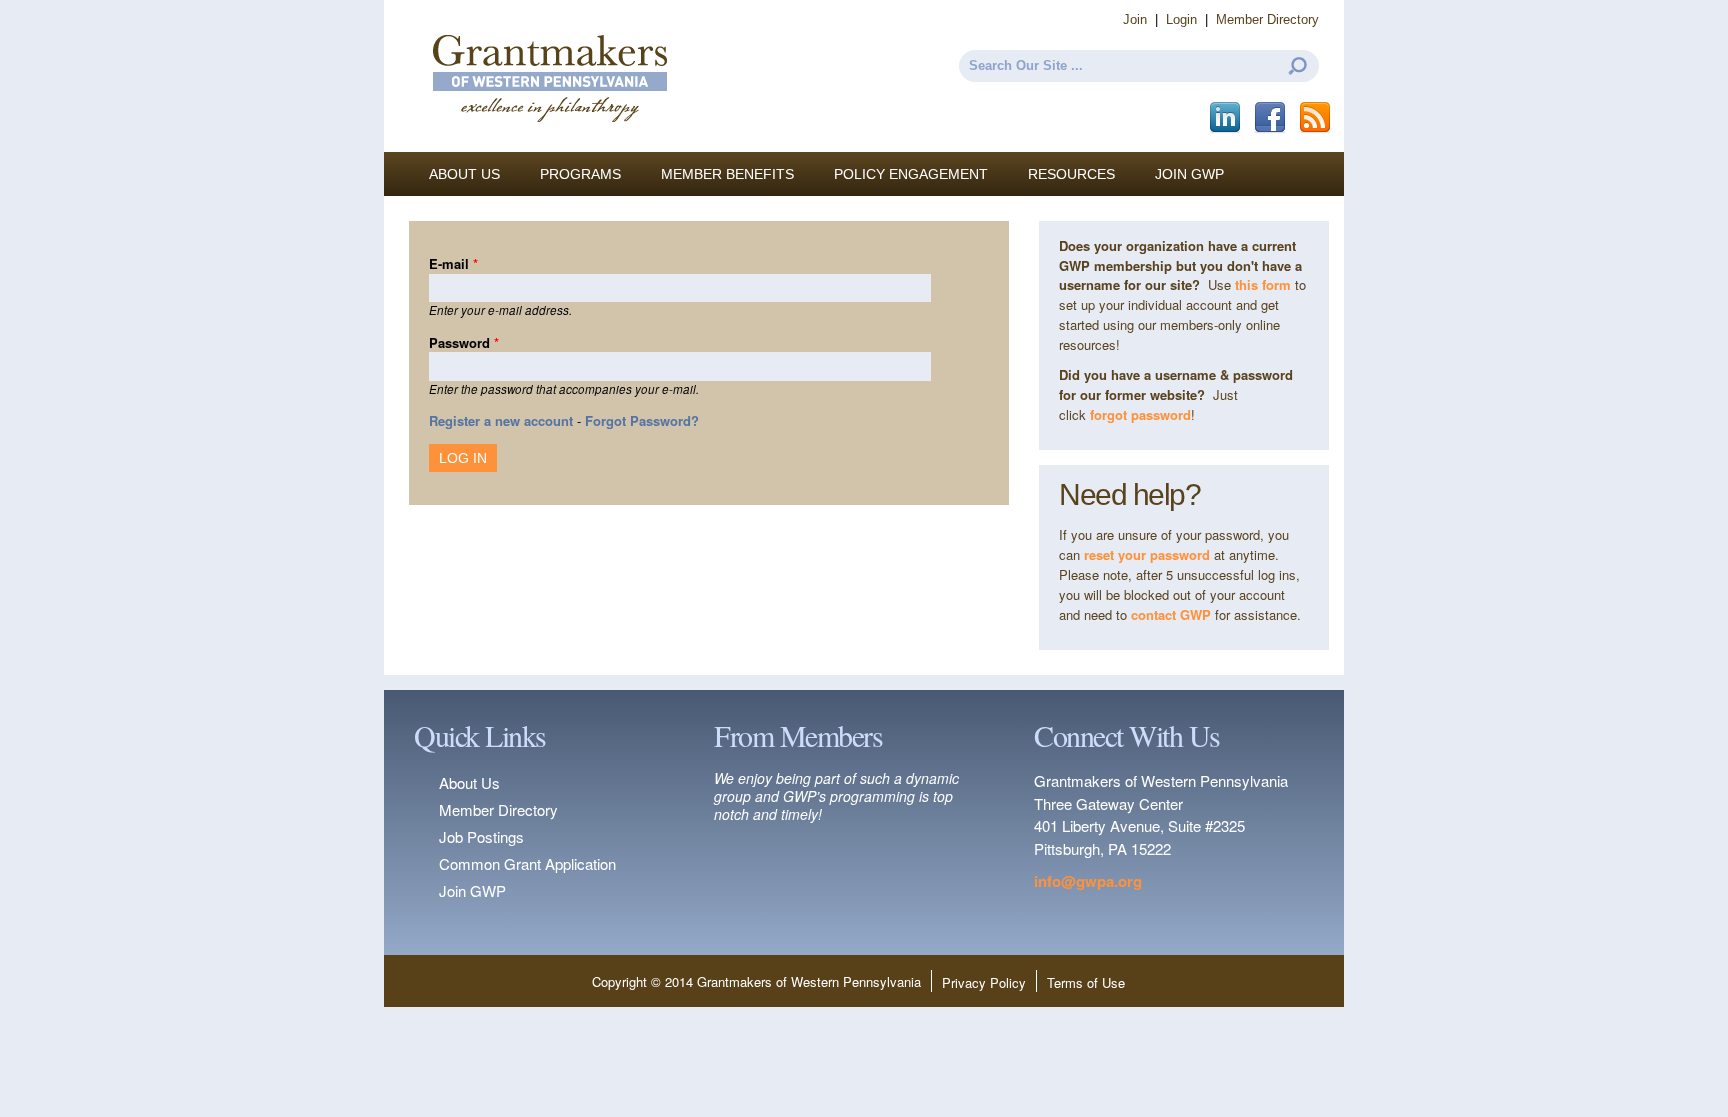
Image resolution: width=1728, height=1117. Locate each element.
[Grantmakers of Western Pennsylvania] (549, 142)
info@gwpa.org (1088, 881)
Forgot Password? (642, 420)
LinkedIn (1226, 118)
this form (1263, 284)
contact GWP (1173, 614)
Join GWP (1189, 174)
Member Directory (1267, 19)
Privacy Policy (984, 982)
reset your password (1147, 554)
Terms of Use (1086, 982)
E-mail (453, 263)
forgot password (1140, 414)
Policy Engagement (911, 174)
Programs (580, 174)
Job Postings (481, 836)
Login (1181, 19)
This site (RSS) (1316, 118)
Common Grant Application (527, 863)
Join (1135, 19)
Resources (1071, 174)
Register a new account (501, 420)
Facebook (1271, 118)
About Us (464, 174)
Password (464, 342)
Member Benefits (727, 174)
